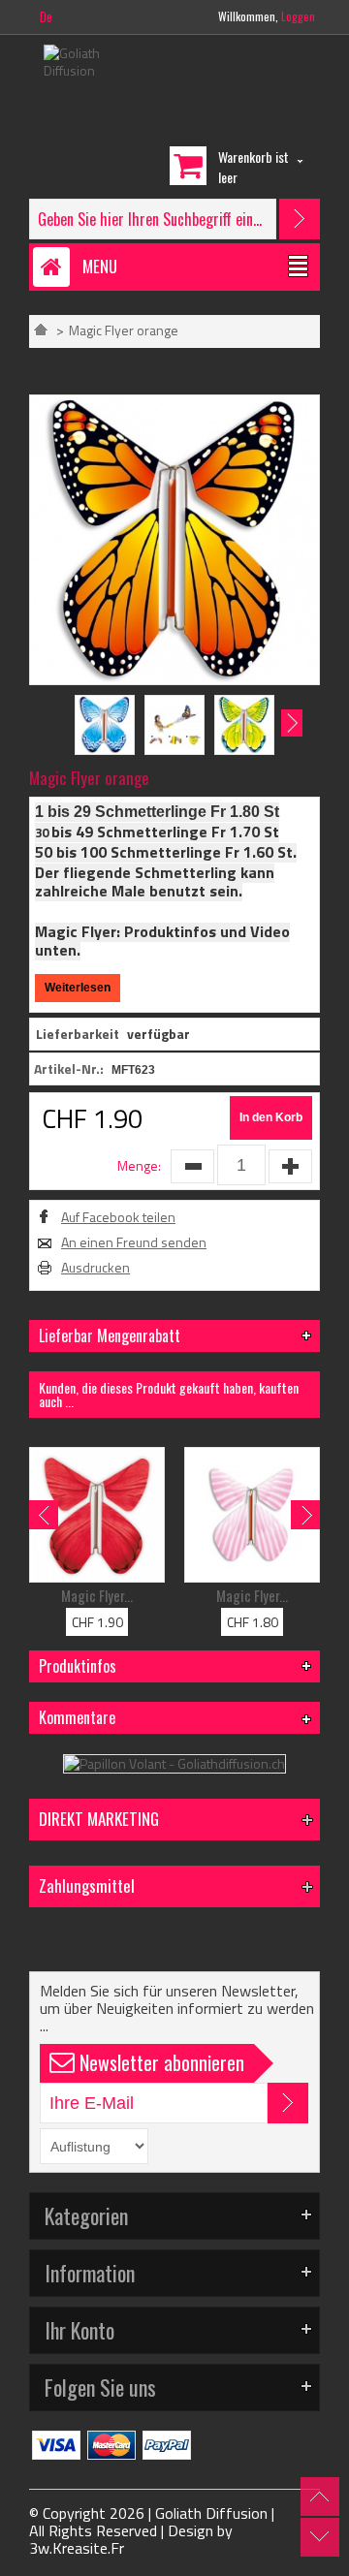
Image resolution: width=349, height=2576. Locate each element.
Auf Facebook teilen (118, 1217)
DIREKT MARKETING (99, 1819)
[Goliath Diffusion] (88, 62)
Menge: (139, 1165)
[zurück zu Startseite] (41, 330)
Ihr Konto (79, 2330)
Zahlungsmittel (87, 1885)
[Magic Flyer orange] (174, 403)
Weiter (292, 723)
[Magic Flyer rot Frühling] (97, 1515)
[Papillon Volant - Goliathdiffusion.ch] (174, 1763)
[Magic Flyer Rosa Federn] (252, 1515)
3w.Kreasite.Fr (77, 2548)
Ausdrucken (95, 1268)
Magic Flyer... (97, 1595)
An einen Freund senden (134, 1242)
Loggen (298, 16)
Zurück (57, 723)
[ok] (288, 2103)
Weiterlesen (78, 988)
